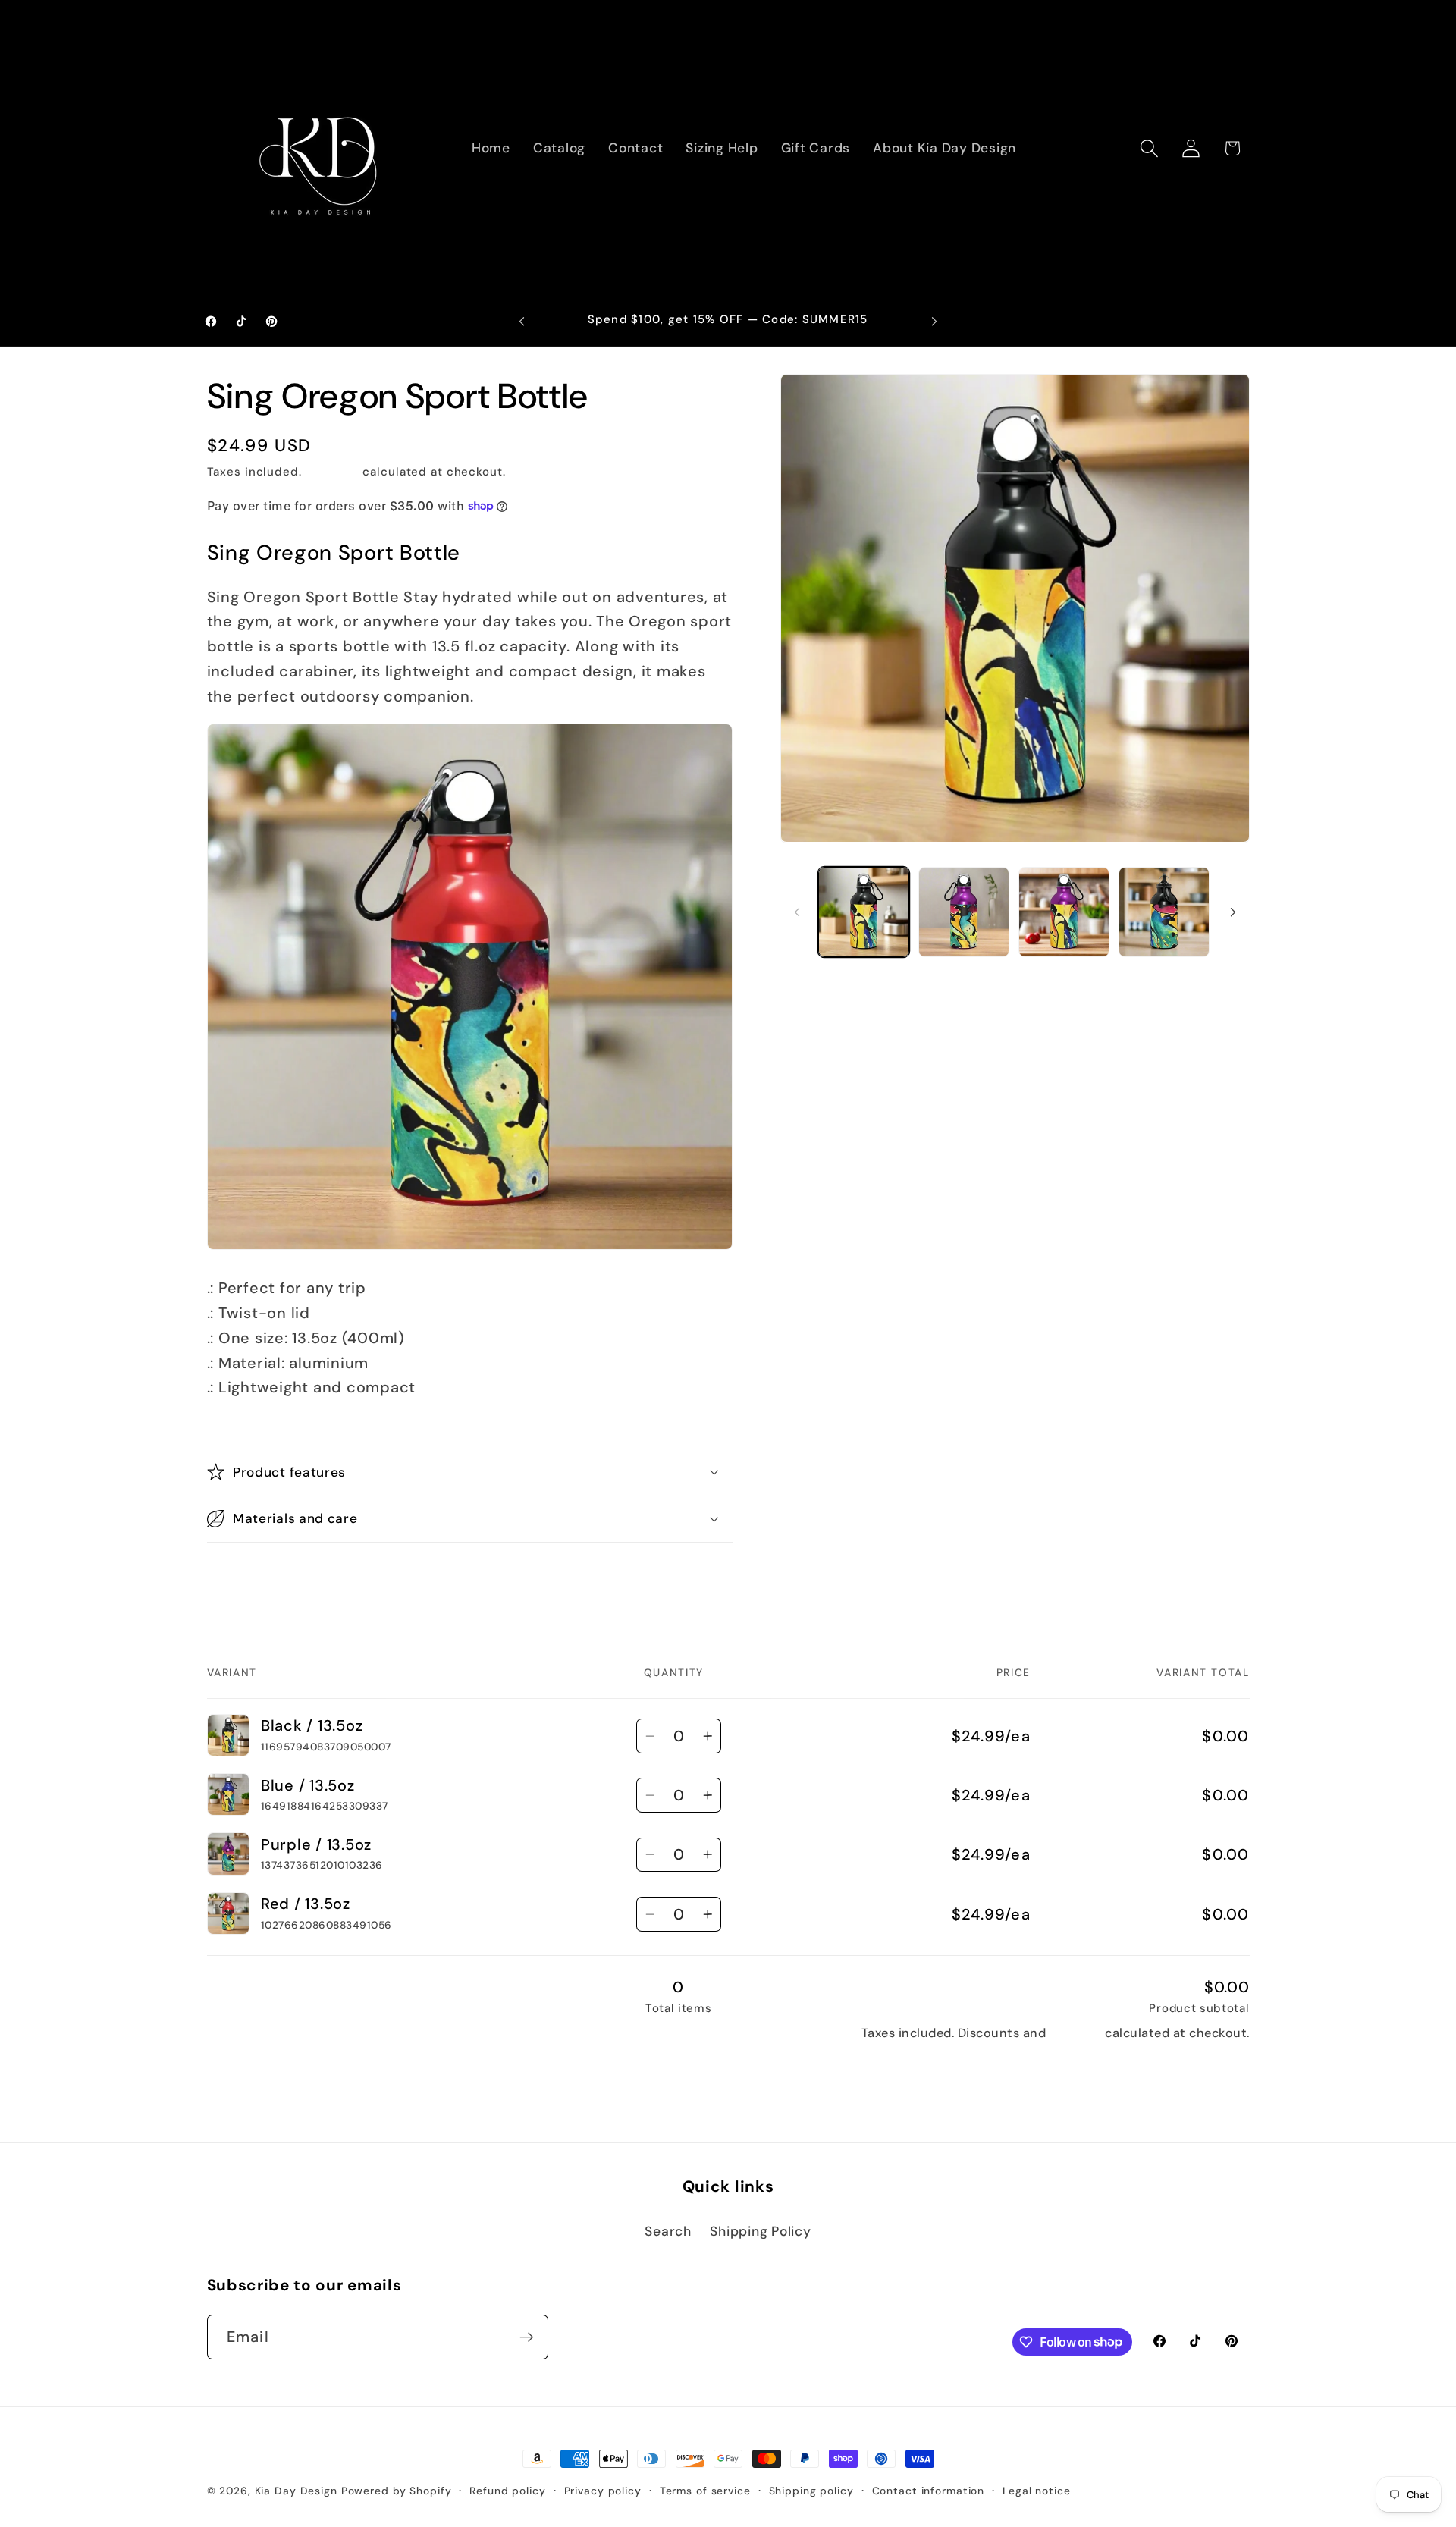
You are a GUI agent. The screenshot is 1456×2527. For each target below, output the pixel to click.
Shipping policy (811, 2491)
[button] (1149, 148)
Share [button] (242, 1577)
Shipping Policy (760, 2231)
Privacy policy (603, 2491)
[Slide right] (1233, 912)
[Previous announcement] (522, 322)
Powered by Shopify (397, 2491)
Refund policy (507, 2491)
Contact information (929, 2491)
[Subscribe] (527, 2337)
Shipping (333, 471)
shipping (1076, 2033)
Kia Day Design (296, 2491)
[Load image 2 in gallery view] (964, 912)
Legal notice (1037, 2491)
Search (668, 2231)
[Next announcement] (934, 322)
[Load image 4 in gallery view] (1164, 912)
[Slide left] (797, 912)
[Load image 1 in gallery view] (864, 912)
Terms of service (705, 2491)
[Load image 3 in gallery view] (1064, 912)
